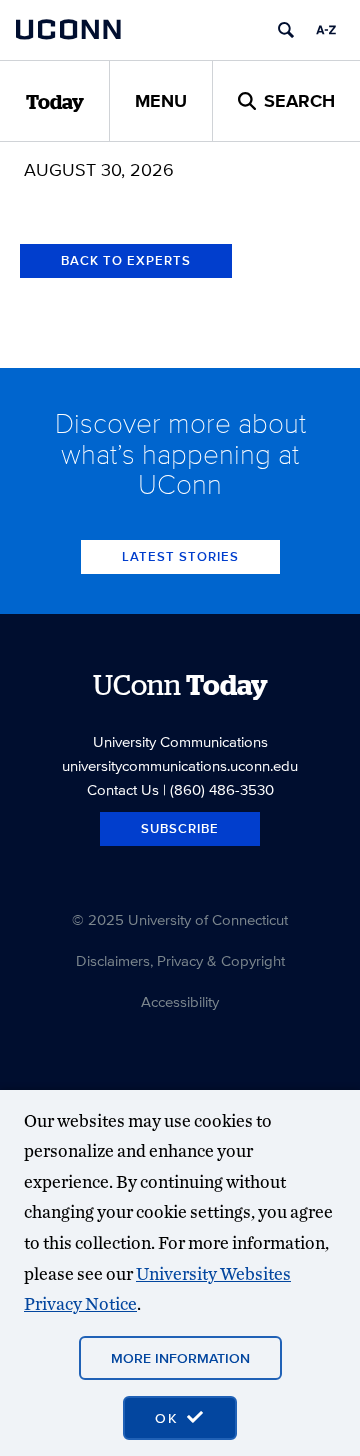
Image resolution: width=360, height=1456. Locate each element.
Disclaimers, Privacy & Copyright (180, 960)
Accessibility (180, 1001)
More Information (180, 1358)
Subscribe (180, 828)
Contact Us (123, 789)
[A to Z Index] (326, 30)
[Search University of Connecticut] (286, 30)
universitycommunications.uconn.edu (180, 765)
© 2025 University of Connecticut (180, 919)
